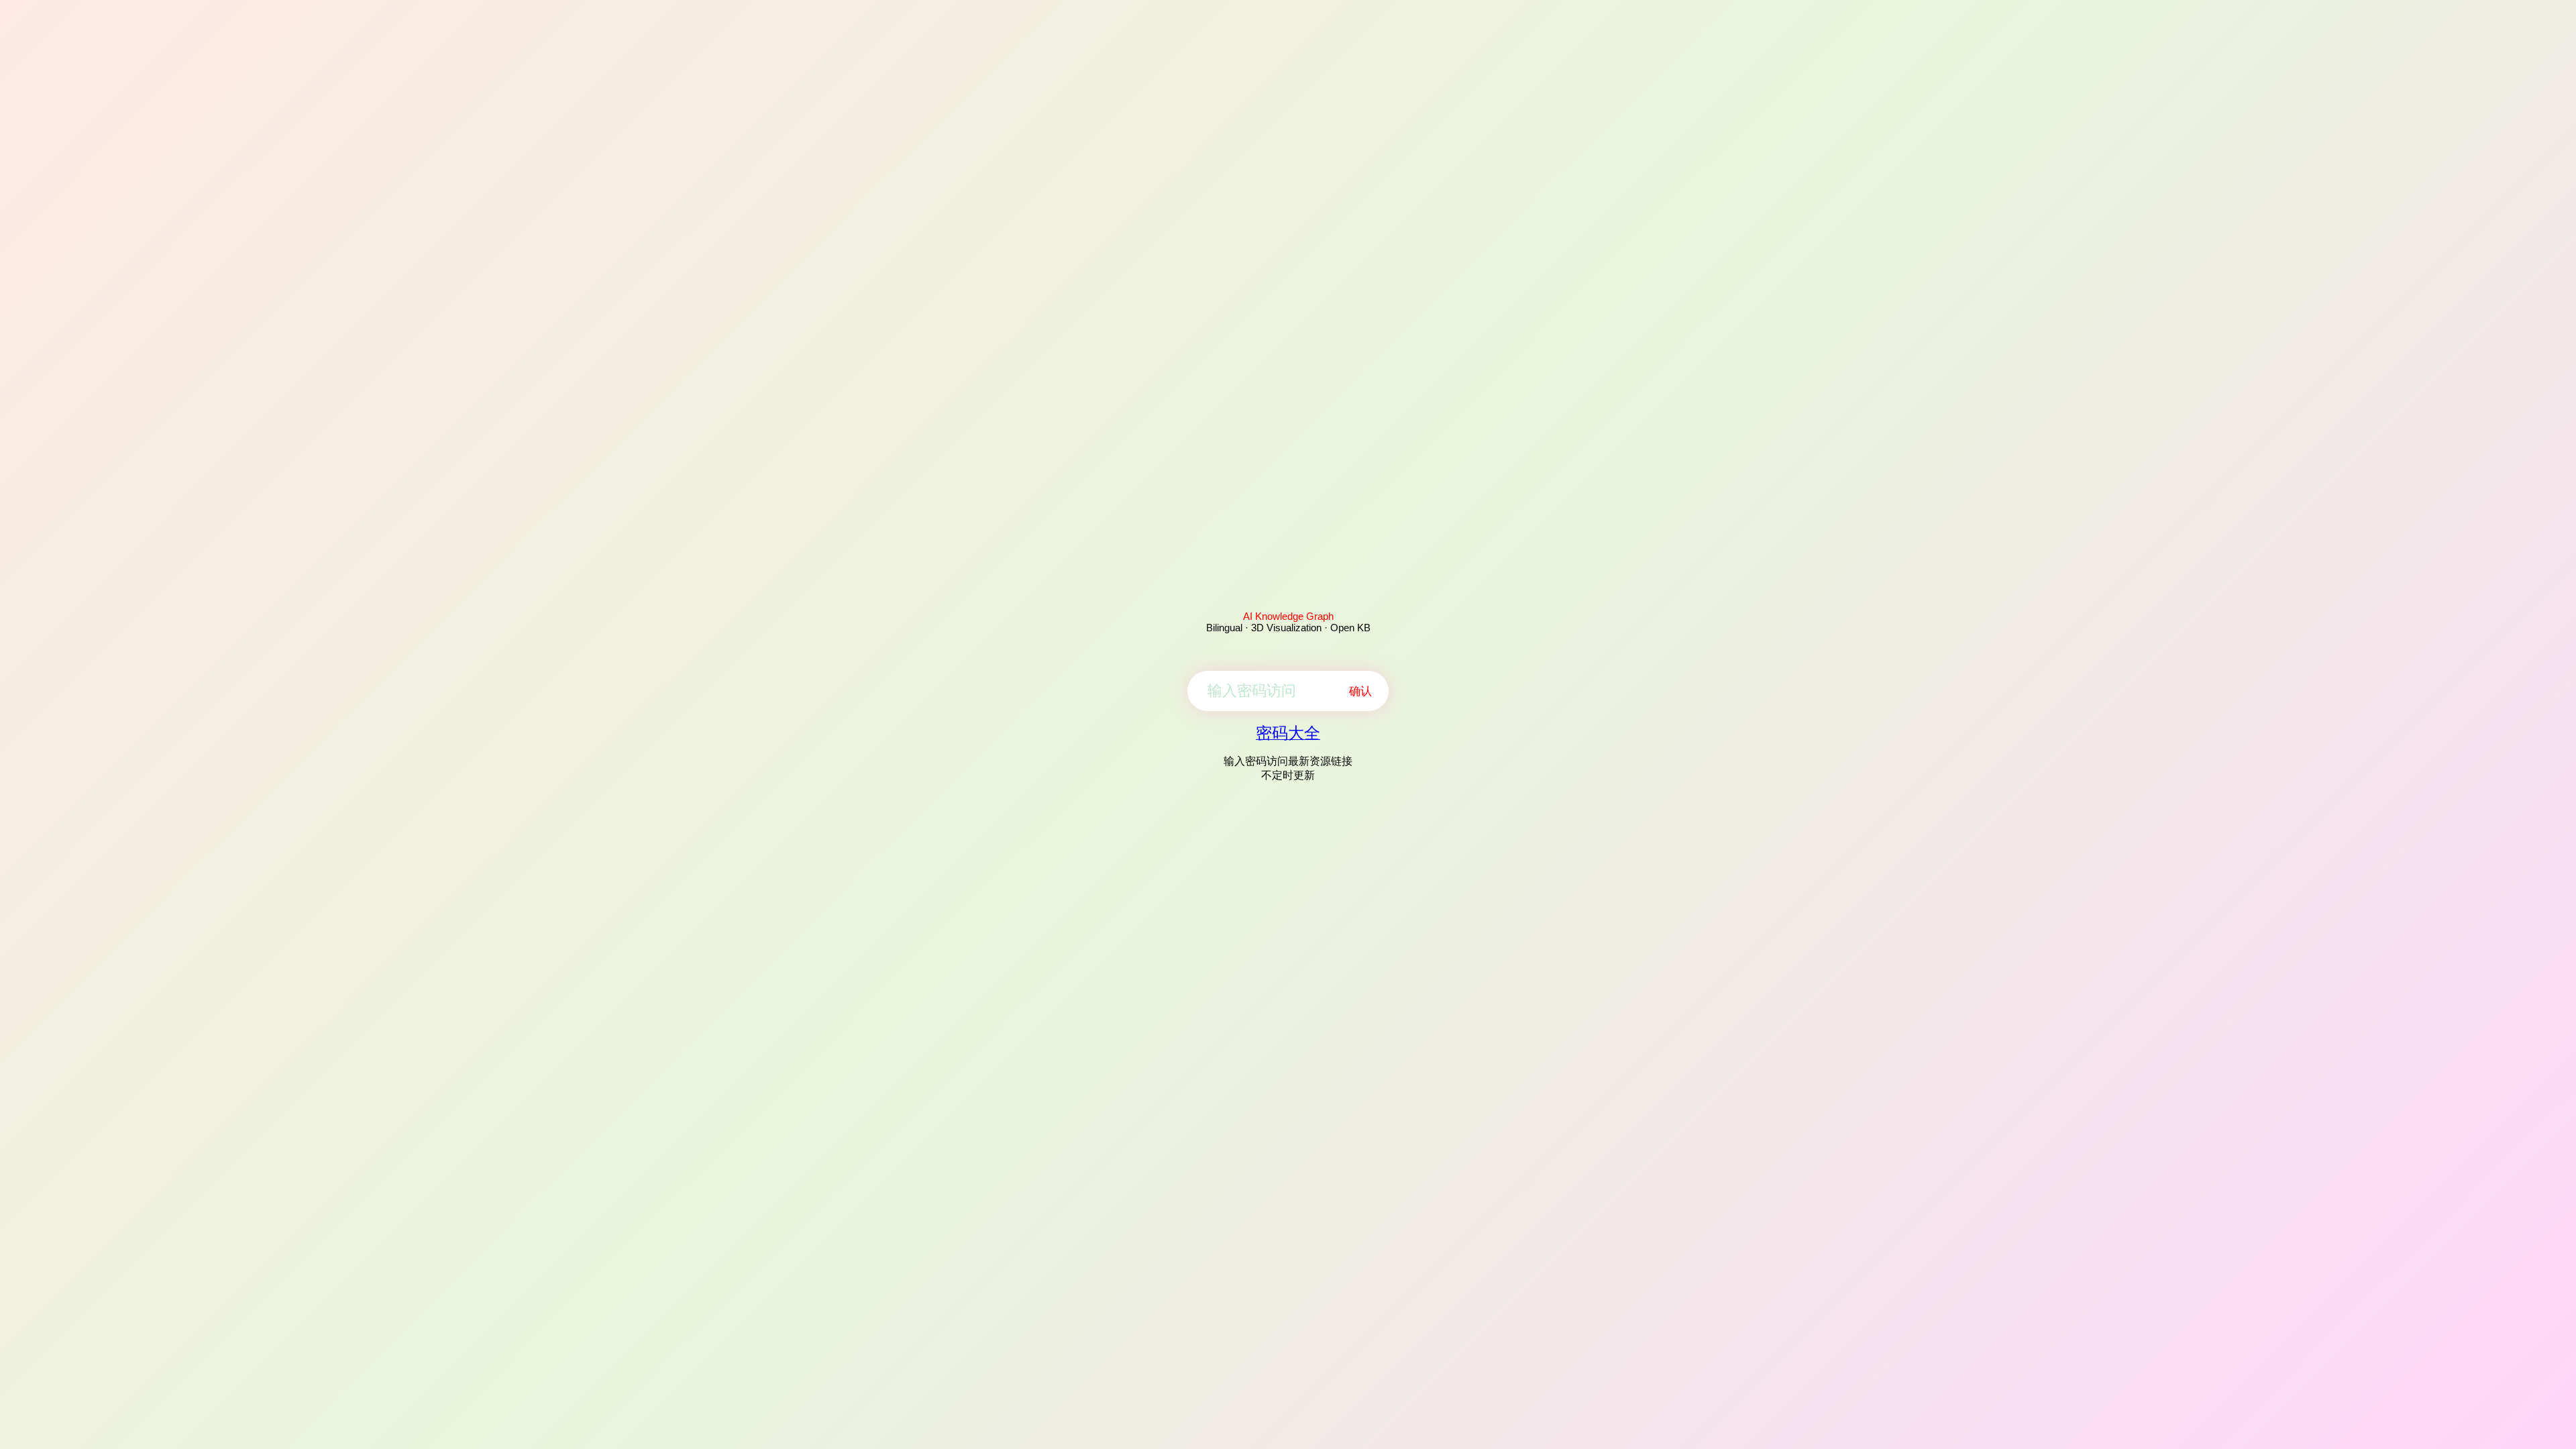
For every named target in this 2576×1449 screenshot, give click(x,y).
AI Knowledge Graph (1288, 616)
